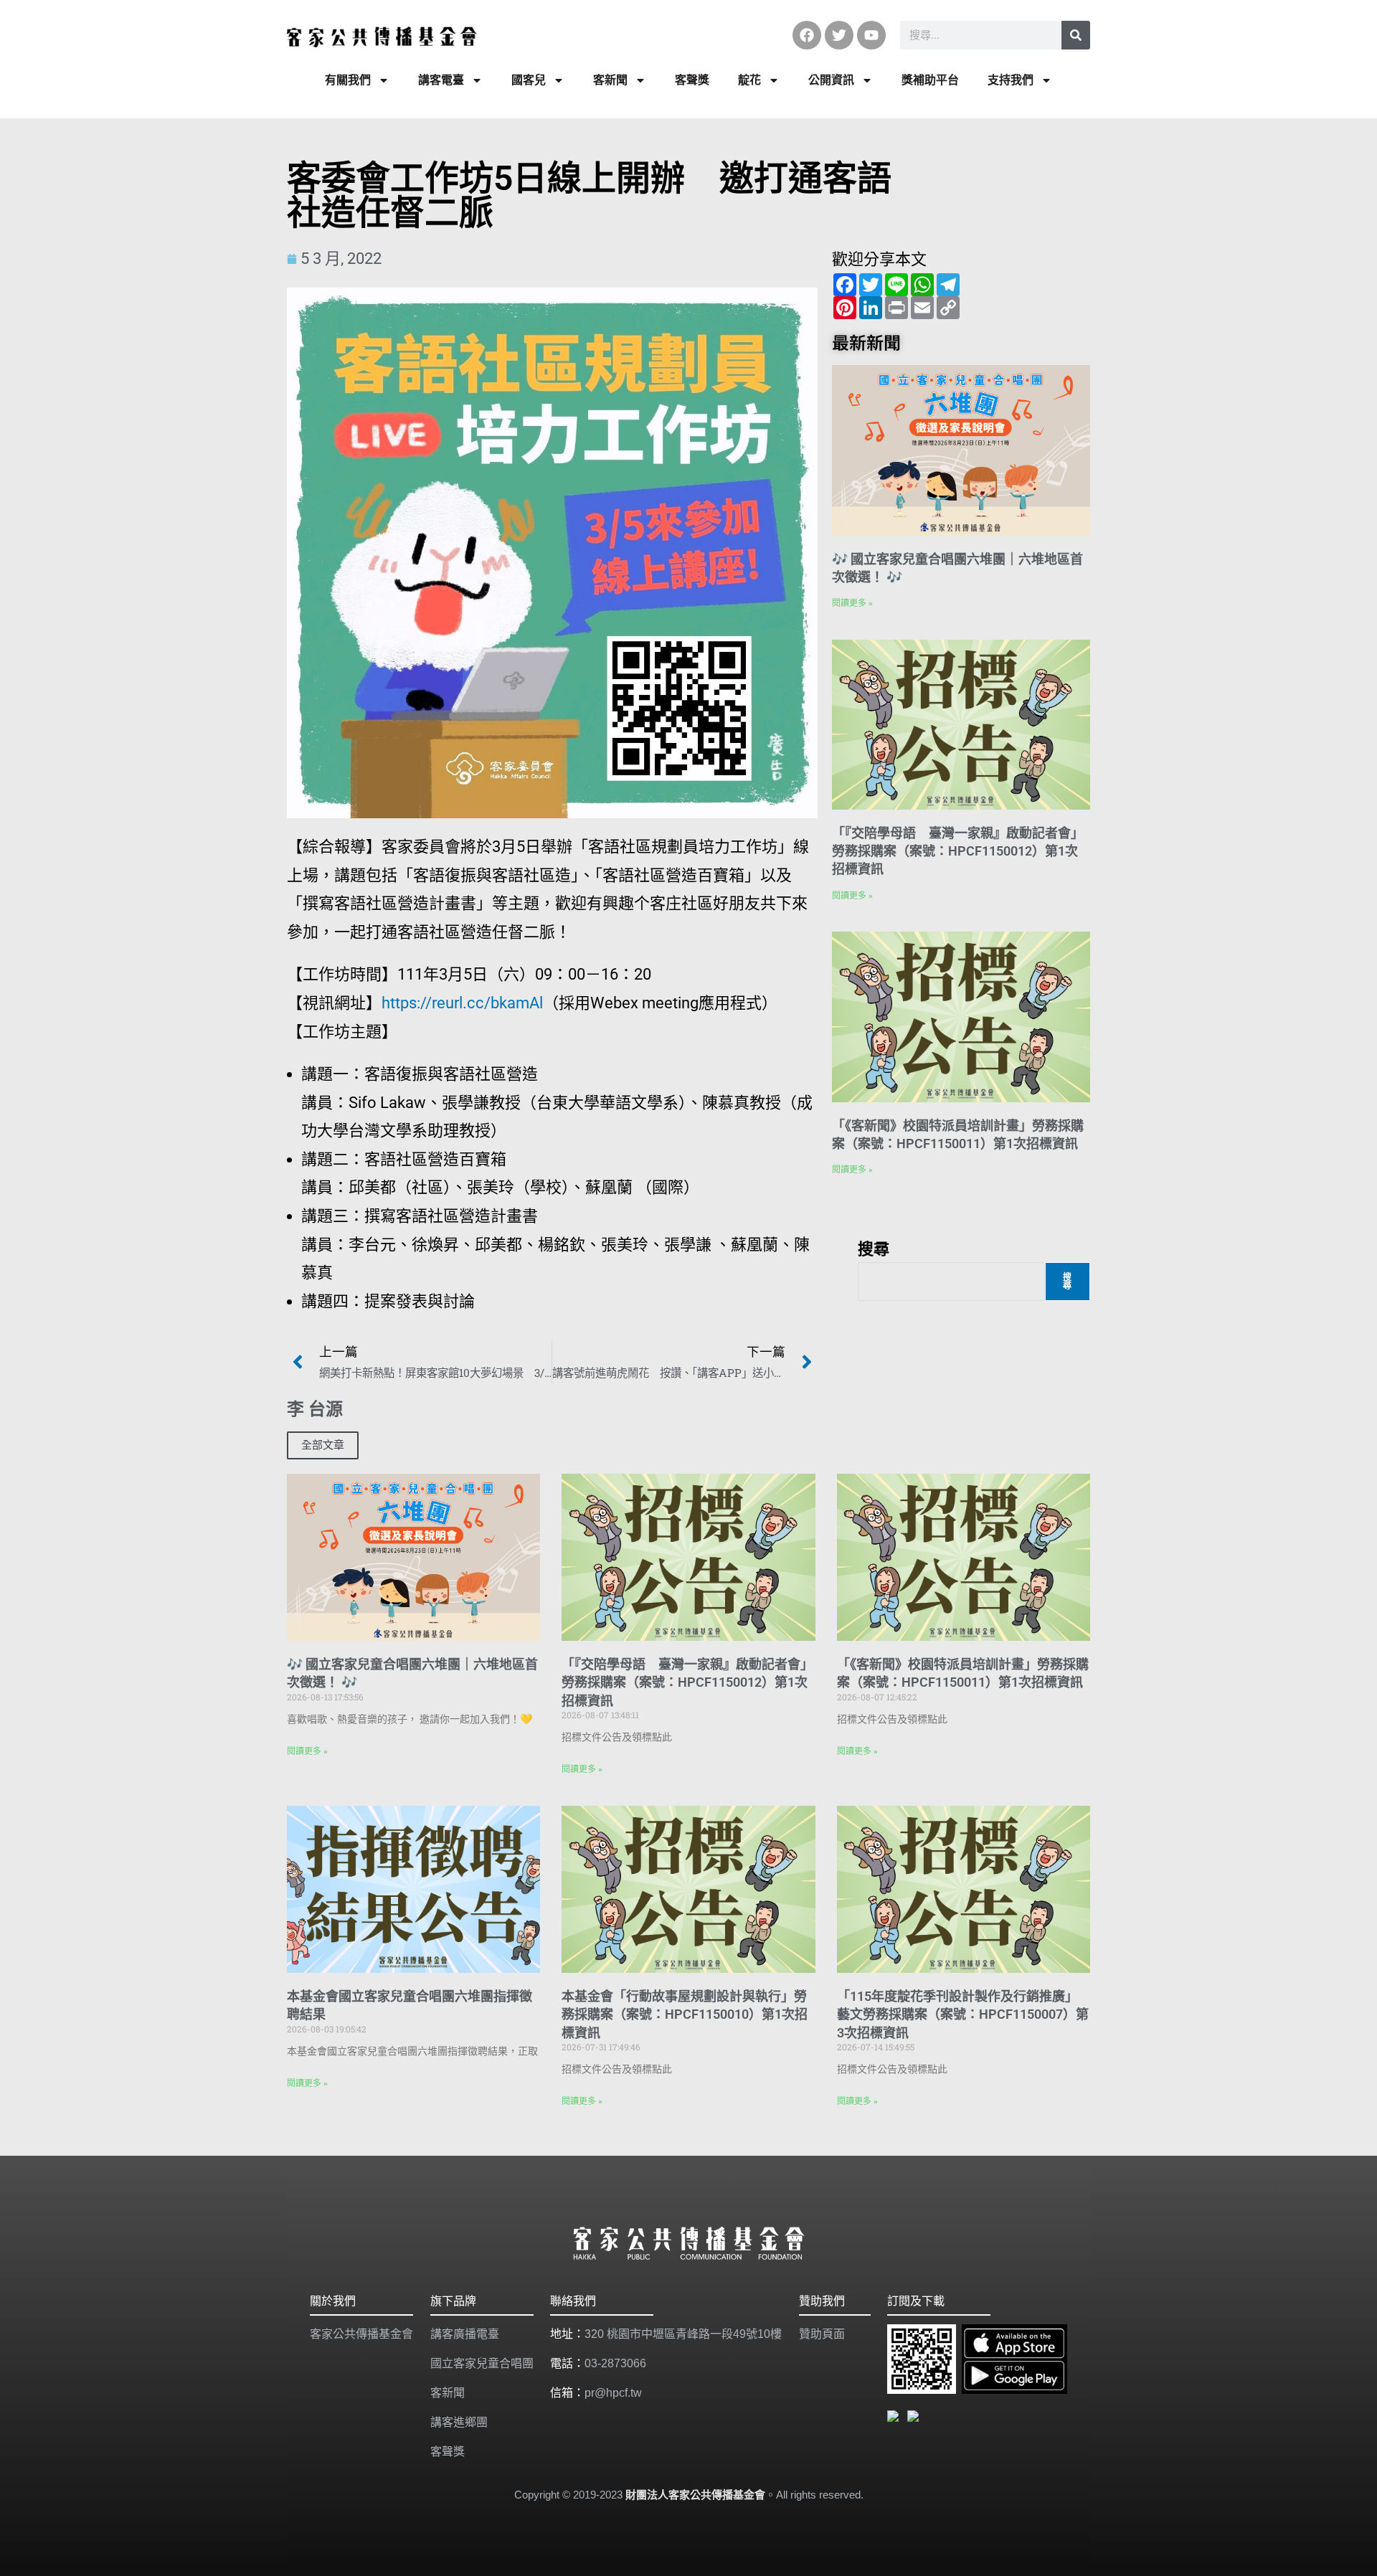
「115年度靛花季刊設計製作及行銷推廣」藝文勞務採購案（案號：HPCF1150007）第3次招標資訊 (963, 2014)
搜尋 (874, 1248)
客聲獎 (692, 80)
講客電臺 (441, 80)
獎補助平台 (930, 80)
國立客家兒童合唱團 (482, 2363)
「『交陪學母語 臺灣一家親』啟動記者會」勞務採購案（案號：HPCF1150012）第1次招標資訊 (958, 851)
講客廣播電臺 (465, 2334)
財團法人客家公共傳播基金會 (695, 2495)
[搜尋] (1076, 35)
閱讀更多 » (852, 603)
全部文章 (323, 1445)
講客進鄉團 (459, 2422)
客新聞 (610, 80)
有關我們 (348, 80)
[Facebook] (807, 35)
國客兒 (529, 80)
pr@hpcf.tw (613, 2393)
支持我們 (1011, 80)
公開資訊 (831, 80)
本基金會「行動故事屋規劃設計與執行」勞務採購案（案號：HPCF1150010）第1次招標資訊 (685, 2014)
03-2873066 (615, 2363)
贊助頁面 (822, 2334)
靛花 (749, 80)
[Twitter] (839, 35)
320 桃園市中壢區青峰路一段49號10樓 (683, 2334)
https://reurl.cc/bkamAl (462, 1003)
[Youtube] (871, 35)
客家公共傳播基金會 (361, 2334)
